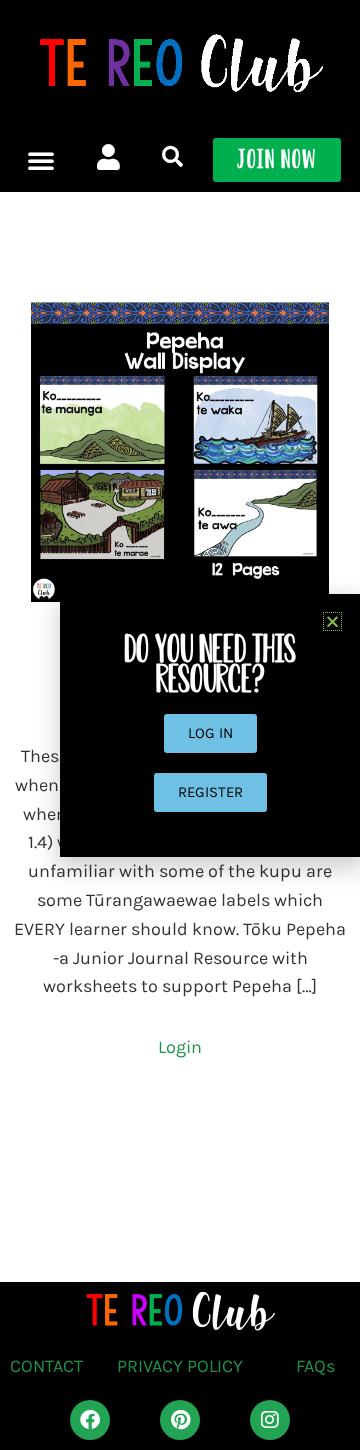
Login (180, 1047)
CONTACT (46, 1366)
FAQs (315, 1366)
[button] (41, 160)
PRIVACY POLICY (180, 1366)
